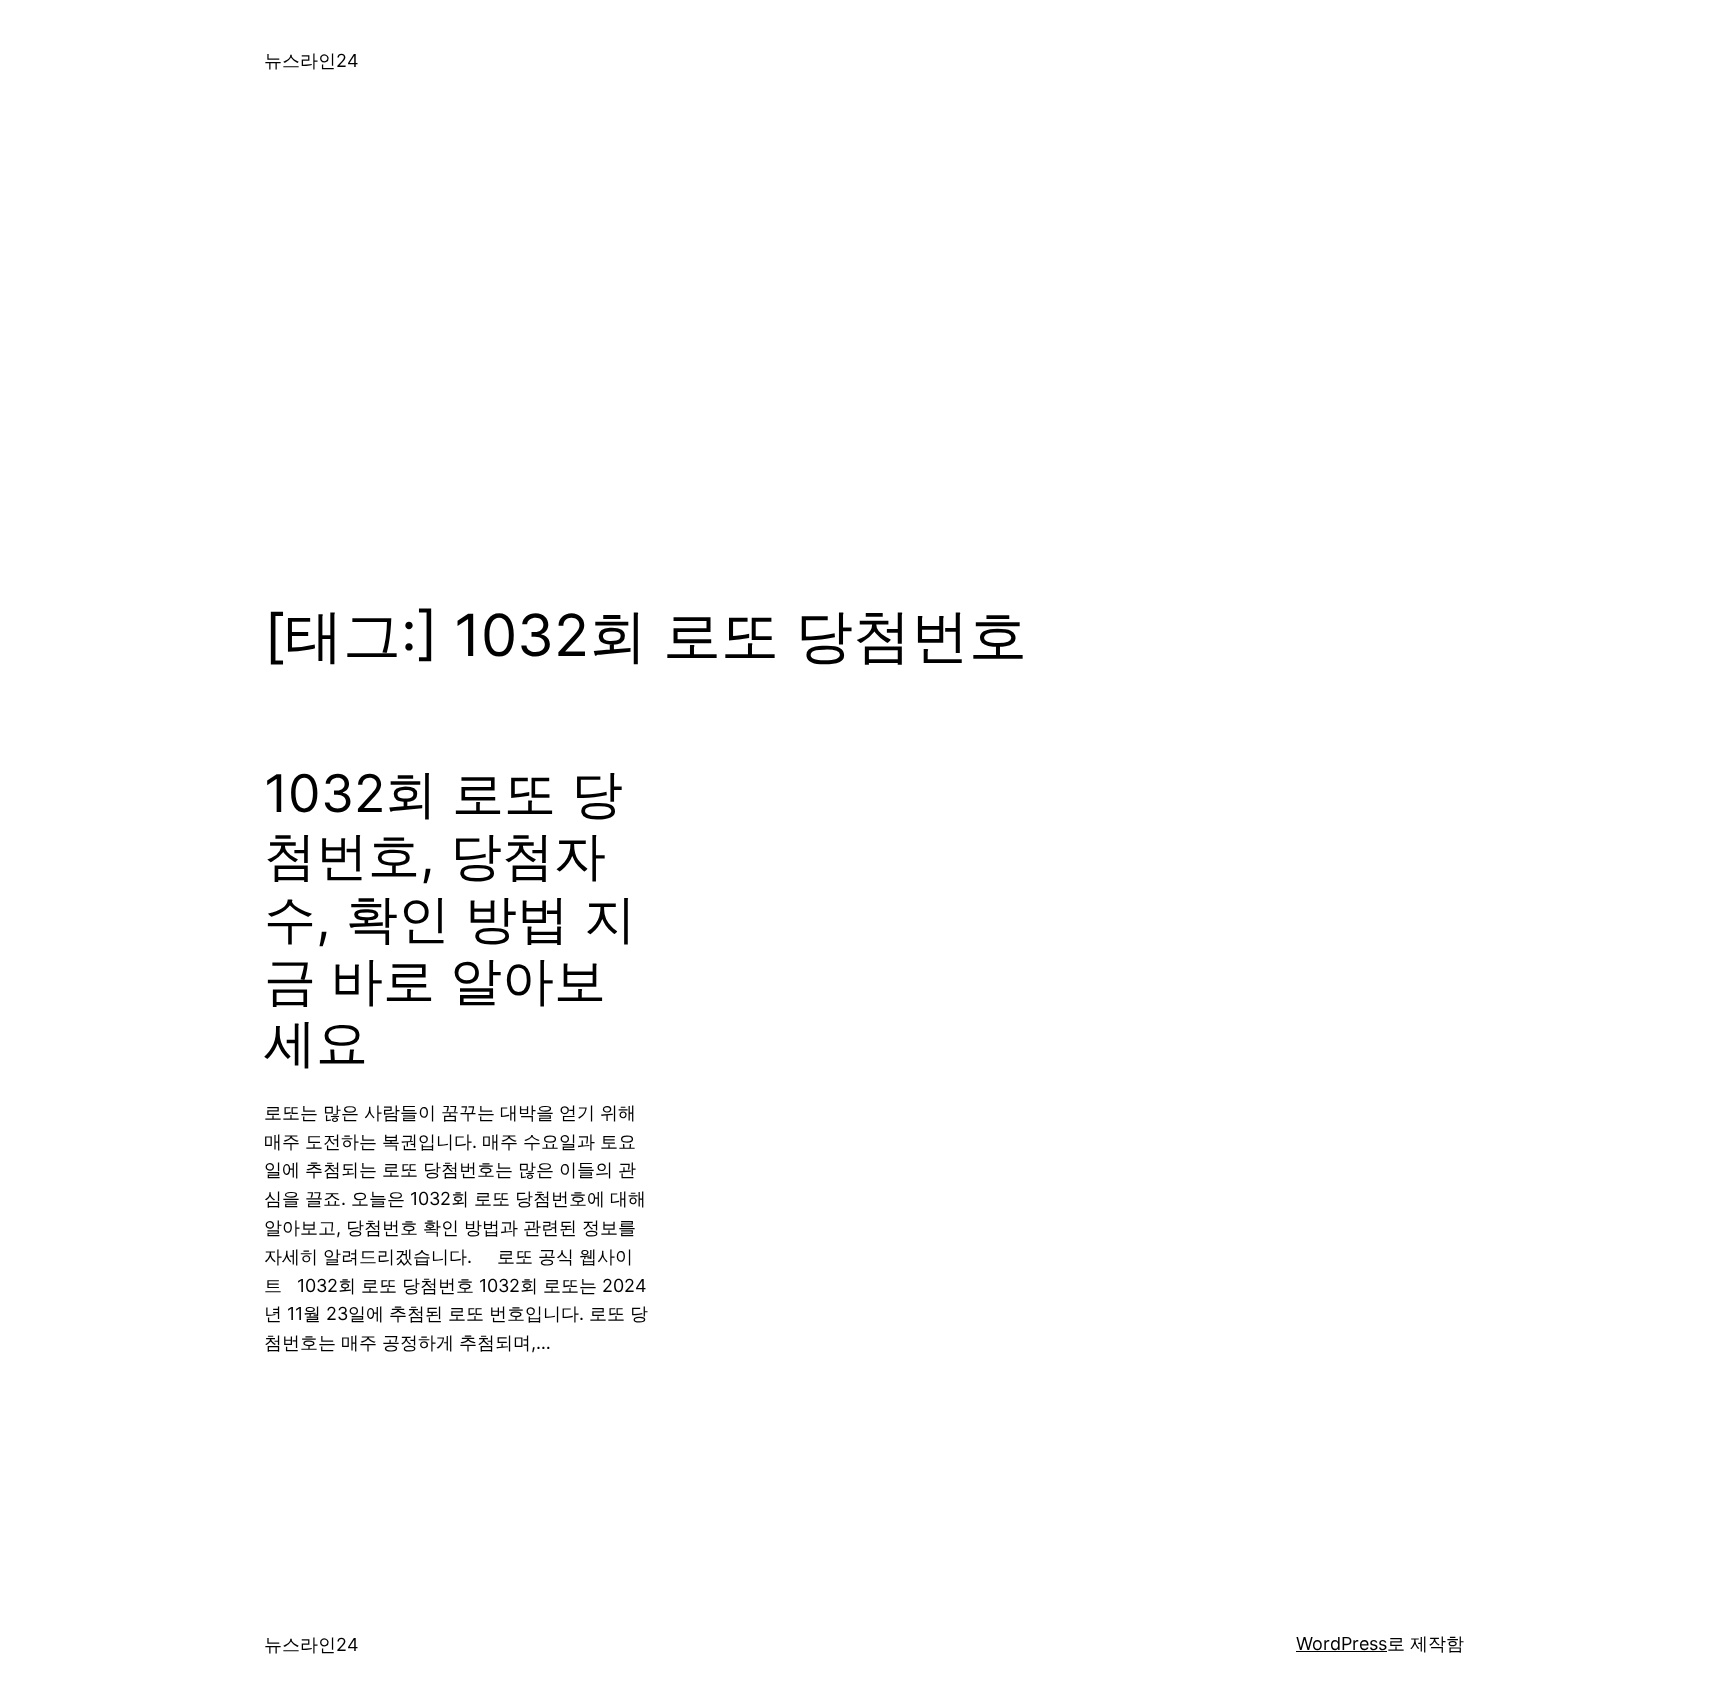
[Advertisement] (864, 333)
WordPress (1341, 1643)
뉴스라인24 (311, 60)
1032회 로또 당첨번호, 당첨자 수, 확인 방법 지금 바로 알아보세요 (450, 919)
